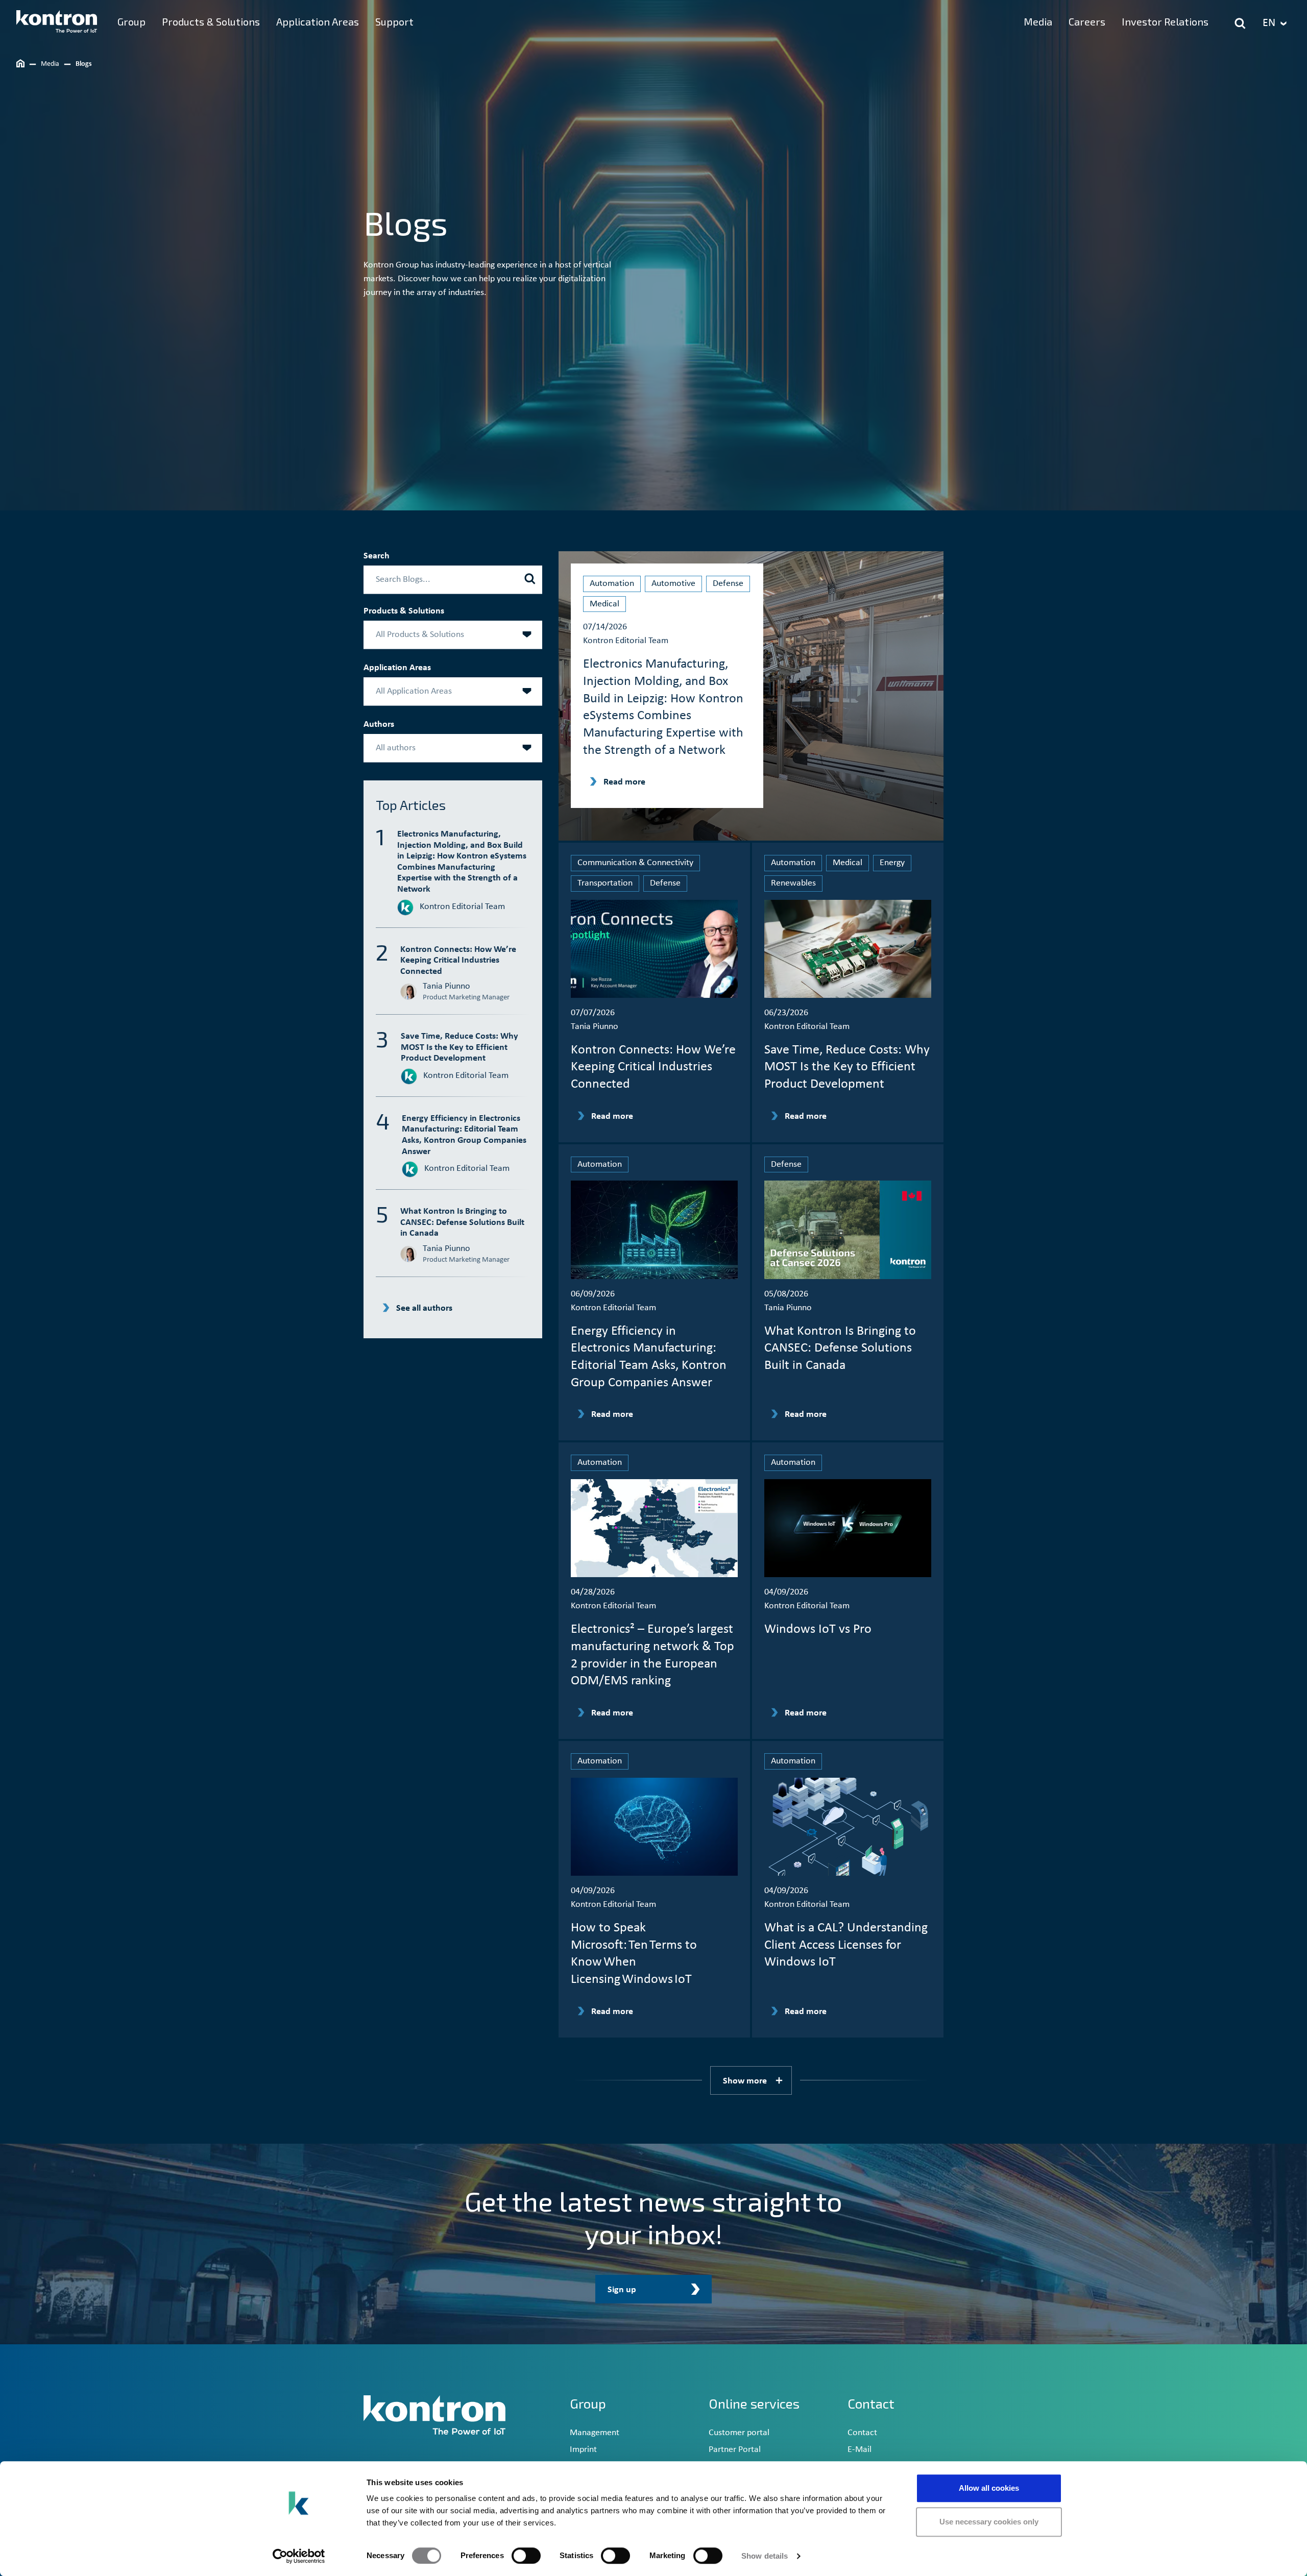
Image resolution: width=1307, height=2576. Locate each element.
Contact (862, 2433)
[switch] (526, 2556)
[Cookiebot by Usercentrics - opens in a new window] (299, 2556)
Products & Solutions (404, 611)
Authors (379, 725)
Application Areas (397, 668)
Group (588, 2403)
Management (595, 2433)
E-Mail (860, 2450)
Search (377, 556)
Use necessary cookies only (989, 2522)
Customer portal (739, 2433)
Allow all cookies (989, 2488)
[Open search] (1240, 23)
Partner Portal (735, 2450)
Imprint (583, 2450)
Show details (765, 2556)
